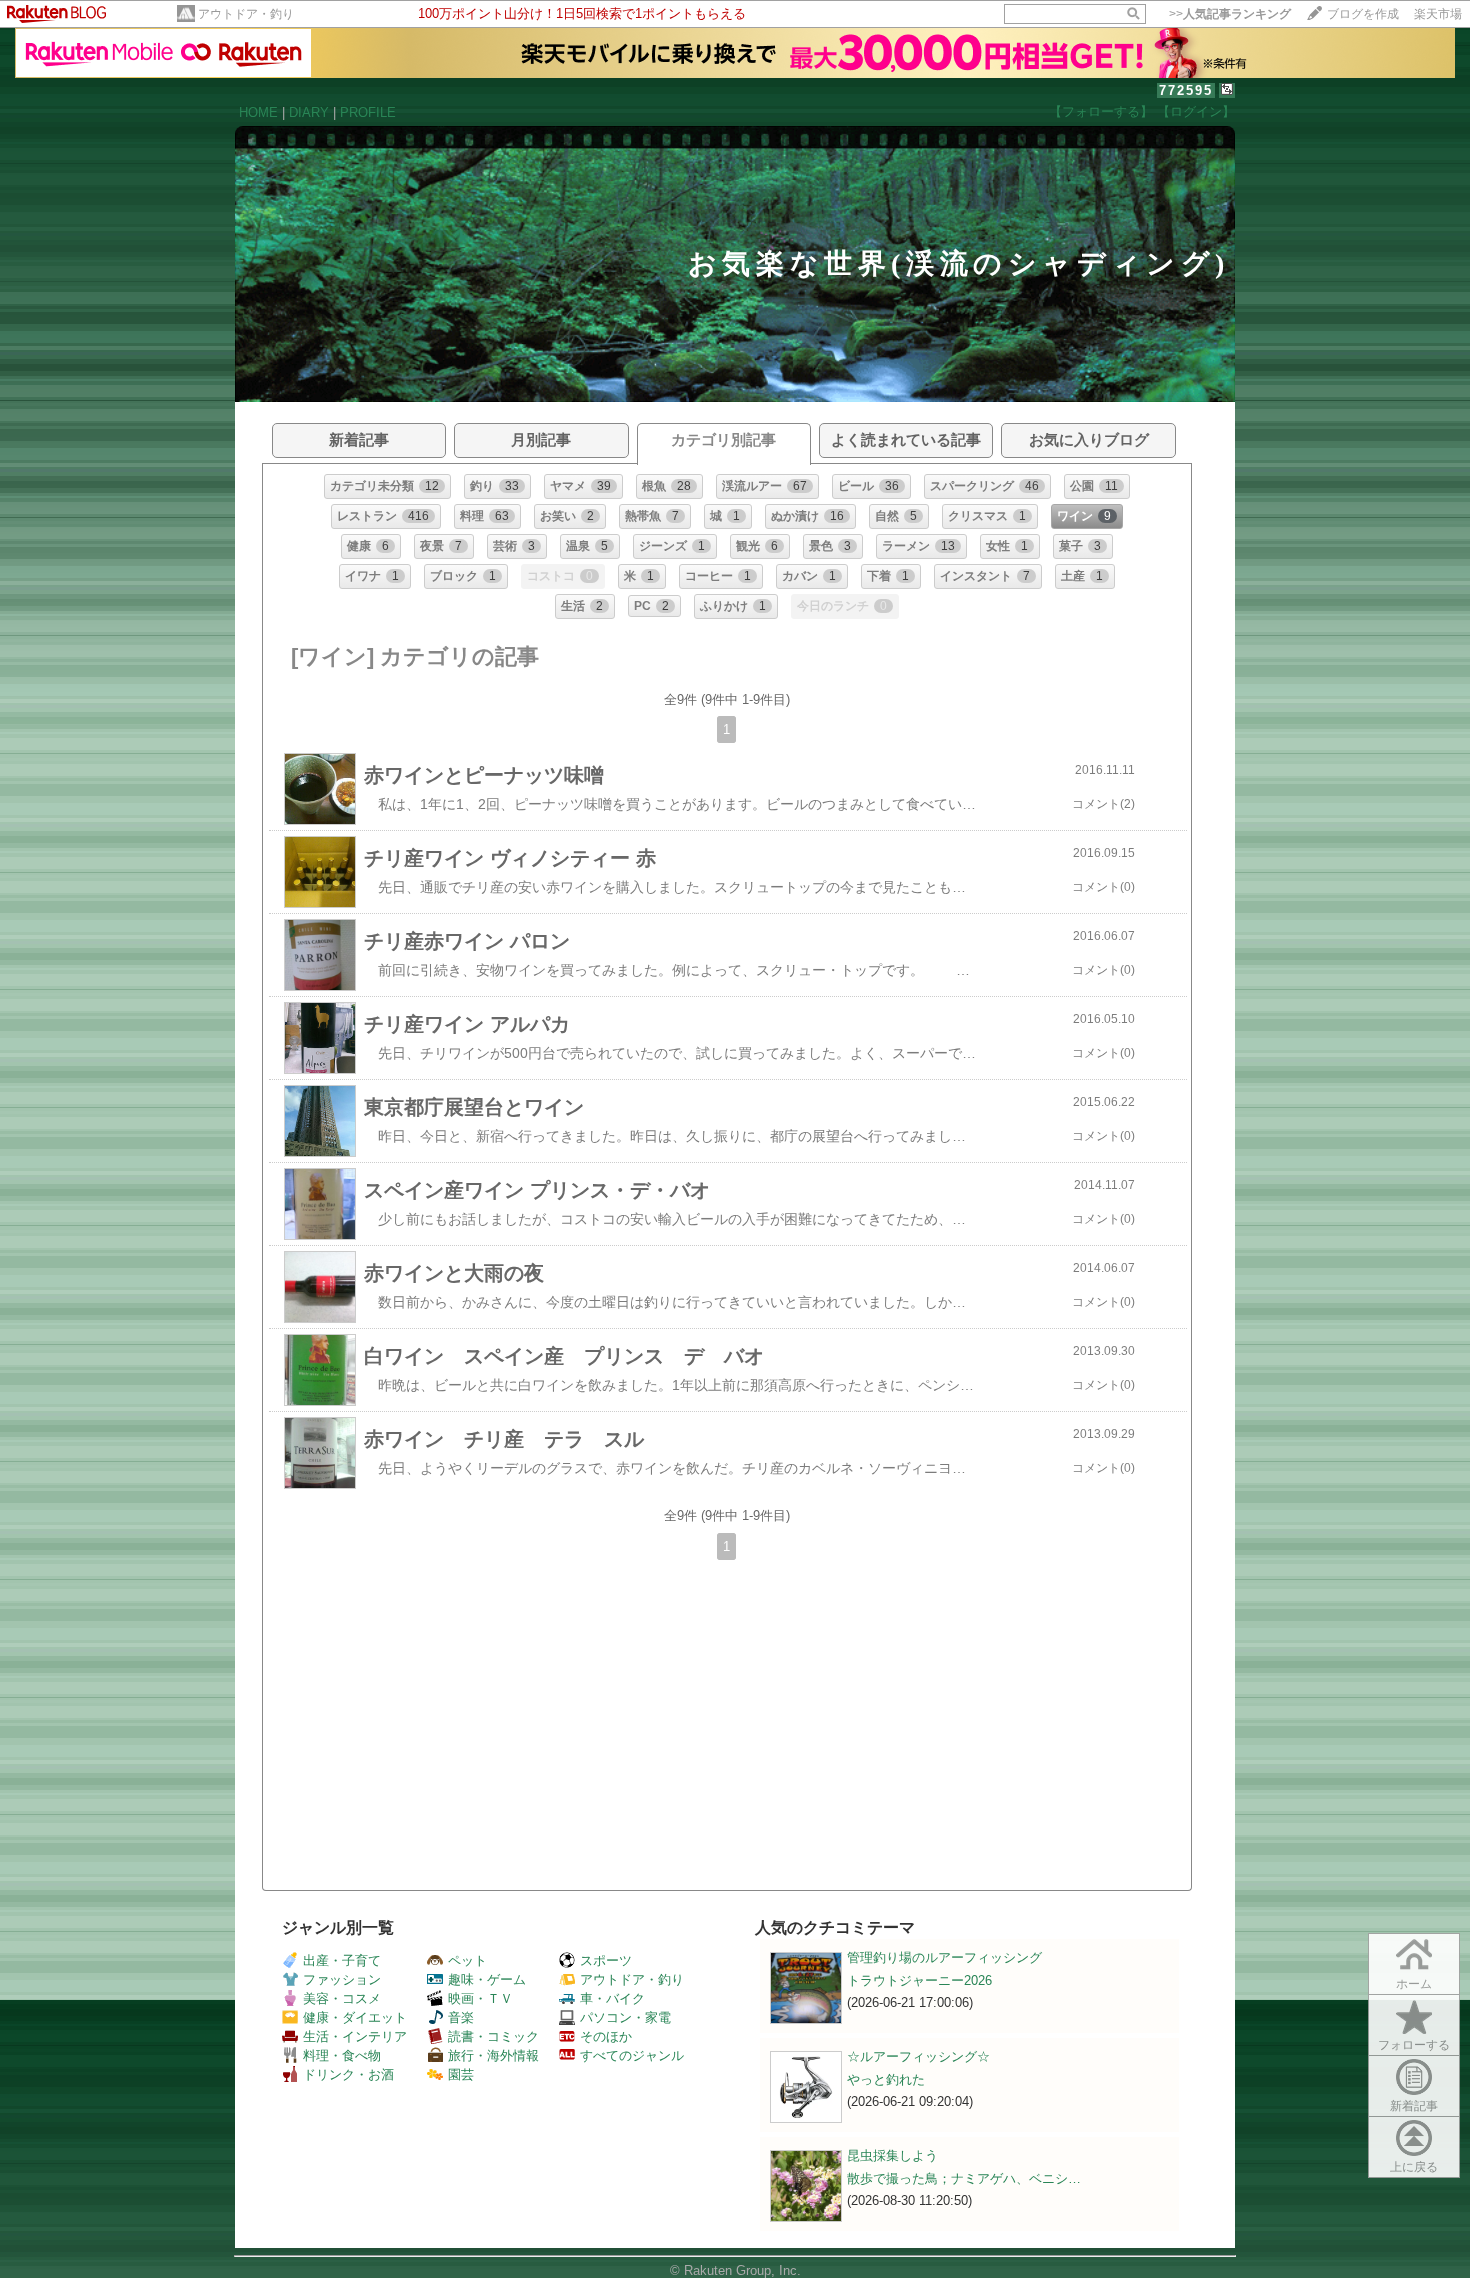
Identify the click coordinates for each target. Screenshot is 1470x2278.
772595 (1186, 90)
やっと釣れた (886, 2079)
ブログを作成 (1363, 14)
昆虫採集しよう (892, 2155)
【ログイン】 (1196, 111)
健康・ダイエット (355, 2017)
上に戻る (1414, 2167)
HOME (258, 112)
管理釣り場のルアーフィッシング (944, 1957)
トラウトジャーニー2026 (919, 1980)
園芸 (461, 2074)
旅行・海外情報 (493, 2055)
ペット (467, 1960)
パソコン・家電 (625, 2017)
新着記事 (1414, 2106)
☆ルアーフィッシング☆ (918, 2056)
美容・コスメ (342, 1998)
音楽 (461, 2017)
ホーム (1414, 1984)
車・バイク (612, 1998)
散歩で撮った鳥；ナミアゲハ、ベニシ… (964, 2178)
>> (1230, 14)
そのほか (606, 2036)
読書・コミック (493, 2036)
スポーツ (606, 1960)
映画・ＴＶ (480, 1998)
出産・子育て (342, 1960)
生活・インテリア (355, 2036)
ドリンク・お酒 (348, 2074)
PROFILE (368, 112)
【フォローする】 (1101, 111)
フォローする (1414, 2045)
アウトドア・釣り (246, 14)
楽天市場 (1438, 14)
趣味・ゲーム (487, 1979)
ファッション (342, 1979)
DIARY (309, 112)
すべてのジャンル (632, 2055)
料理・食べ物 (342, 2055)
